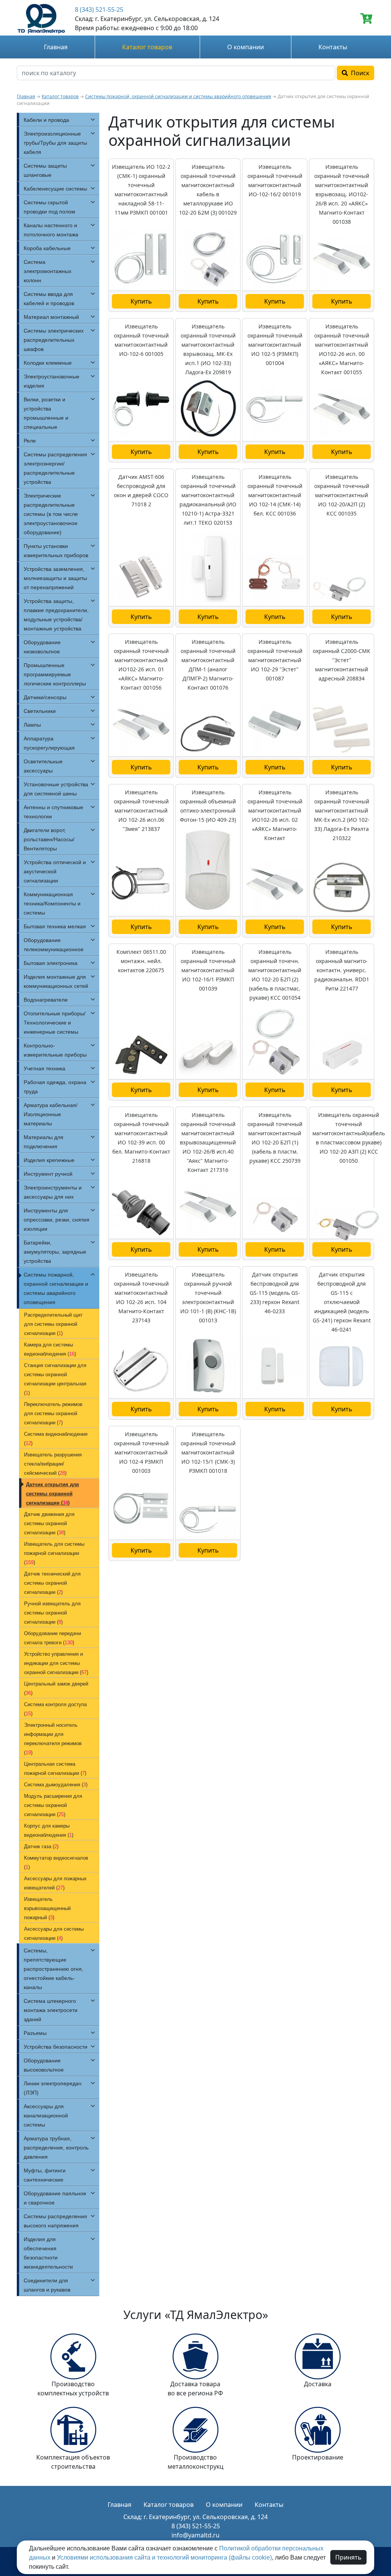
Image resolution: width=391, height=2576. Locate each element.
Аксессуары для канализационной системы (46, 2115)
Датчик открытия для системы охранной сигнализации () (53, 1494)
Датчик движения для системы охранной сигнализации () (49, 1523)
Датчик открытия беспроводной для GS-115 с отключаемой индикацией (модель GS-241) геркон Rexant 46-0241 (342, 1302)
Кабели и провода (46, 120)
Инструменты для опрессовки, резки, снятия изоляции (57, 1220)
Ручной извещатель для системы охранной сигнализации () (52, 1613)
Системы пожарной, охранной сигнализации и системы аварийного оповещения (178, 96)
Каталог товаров (147, 47)
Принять (348, 2557)
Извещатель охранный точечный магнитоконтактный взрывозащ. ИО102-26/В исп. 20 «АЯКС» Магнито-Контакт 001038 (342, 194)
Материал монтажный (51, 317)
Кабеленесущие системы (55, 189)
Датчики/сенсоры (45, 697)
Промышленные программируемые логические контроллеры (55, 674)
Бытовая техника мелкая (55, 926)
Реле (30, 441)
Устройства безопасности (56, 2047)
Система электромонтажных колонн (48, 271)
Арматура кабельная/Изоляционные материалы (51, 1114)
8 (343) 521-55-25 (99, 10)
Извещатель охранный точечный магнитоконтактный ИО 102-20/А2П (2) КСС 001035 (342, 495)
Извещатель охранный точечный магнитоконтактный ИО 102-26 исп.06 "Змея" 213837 (141, 810)
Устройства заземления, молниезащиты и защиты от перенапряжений (55, 578)
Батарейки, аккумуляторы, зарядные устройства (55, 1252)
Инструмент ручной (48, 1174)
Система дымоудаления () (56, 1785)
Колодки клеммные (48, 363)
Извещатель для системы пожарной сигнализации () (54, 1553)
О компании (246, 47)
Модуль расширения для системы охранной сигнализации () (53, 1805)
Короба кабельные (47, 248)
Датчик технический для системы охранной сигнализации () (52, 1583)
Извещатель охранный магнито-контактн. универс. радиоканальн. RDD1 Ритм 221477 (342, 970)
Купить (141, 301)
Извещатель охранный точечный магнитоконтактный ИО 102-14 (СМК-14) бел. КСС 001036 (275, 495)
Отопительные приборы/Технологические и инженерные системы (55, 1023)
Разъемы (35, 2033)
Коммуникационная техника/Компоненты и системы (52, 903)
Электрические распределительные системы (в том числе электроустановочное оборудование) (51, 514)
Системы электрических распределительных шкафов (54, 340)
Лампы (32, 725)
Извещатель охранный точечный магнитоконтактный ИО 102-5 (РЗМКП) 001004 (275, 345)
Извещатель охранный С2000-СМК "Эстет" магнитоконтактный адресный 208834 (342, 660)
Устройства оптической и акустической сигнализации (55, 871)
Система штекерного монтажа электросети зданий (51, 2010)
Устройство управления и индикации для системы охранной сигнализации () (56, 1663)
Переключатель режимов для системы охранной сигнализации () (53, 1413)
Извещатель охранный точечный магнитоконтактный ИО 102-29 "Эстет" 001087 (275, 660)
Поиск (359, 73)
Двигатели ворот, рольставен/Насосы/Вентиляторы (49, 839)
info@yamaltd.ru (195, 2535)
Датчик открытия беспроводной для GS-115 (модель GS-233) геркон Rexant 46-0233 (275, 1293)
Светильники (40, 711)
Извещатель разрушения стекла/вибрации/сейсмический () (53, 1464)
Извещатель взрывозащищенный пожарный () (47, 1908)
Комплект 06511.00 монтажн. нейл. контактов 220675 (141, 961)
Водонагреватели (46, 1000)
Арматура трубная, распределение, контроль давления (56, 2148)
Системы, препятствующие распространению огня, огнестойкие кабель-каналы (53, 1969)
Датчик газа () (41, 1846)
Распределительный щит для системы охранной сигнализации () (53, 1324)
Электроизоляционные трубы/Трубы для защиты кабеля (55, 143)
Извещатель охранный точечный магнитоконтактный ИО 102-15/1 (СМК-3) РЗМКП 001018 (208, 1452)
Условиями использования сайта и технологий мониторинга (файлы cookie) (164, 2557)
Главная (56, 47)
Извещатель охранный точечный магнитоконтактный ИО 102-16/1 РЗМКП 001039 (208, 970)
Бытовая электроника (51, 963)
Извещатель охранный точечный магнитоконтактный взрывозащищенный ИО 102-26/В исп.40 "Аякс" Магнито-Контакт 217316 (208, 1142)
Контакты (333, 47)
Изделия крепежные (49, 1160)
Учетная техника (44, 1068)
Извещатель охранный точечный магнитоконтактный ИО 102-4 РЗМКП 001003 (141, 1452)
